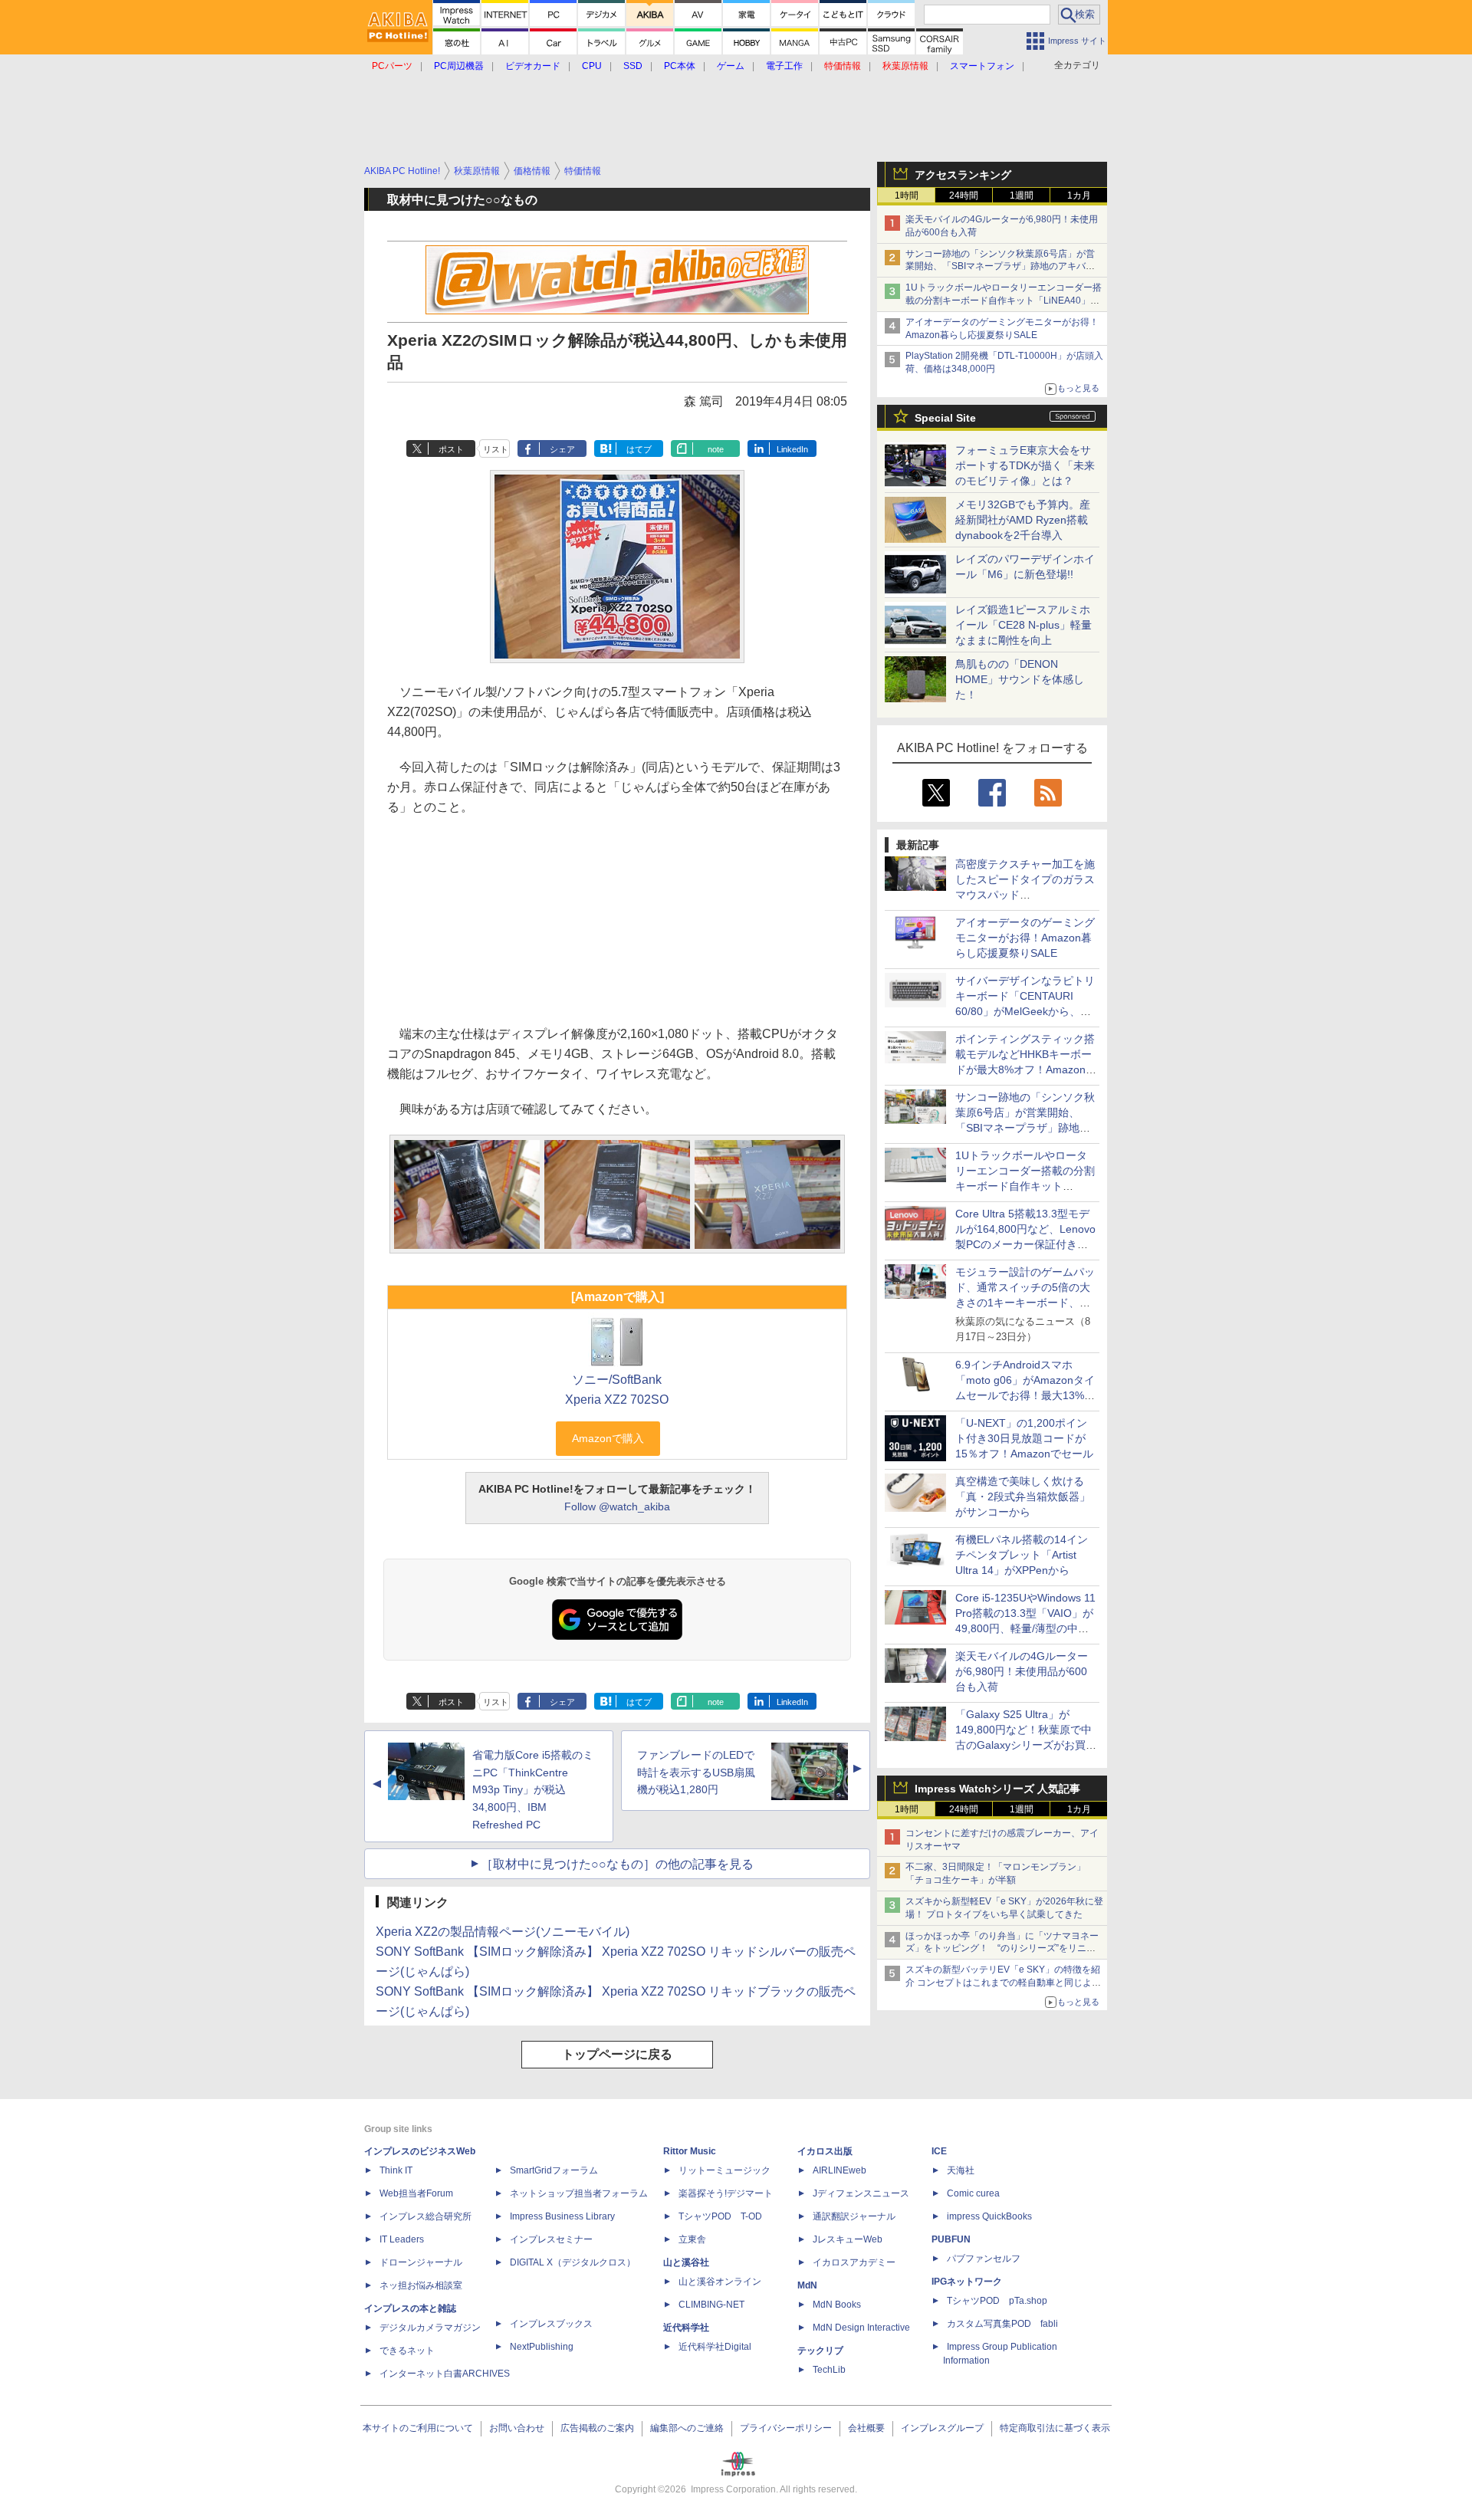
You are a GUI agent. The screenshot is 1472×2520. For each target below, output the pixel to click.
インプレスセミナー (551, 2239)
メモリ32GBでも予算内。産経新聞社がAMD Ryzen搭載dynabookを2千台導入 (1023, 520)
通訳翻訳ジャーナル (854, 2216)
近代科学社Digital (715, 2347)
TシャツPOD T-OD (720, 2216)
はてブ (639, 449)
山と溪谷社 (686, 2262)
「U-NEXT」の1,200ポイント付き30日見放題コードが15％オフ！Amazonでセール (1024, 1438)
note (716, 449)
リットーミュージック (724, 2170)
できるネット (407, 2351)
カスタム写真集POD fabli (1002, 2324)
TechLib (829, 2370)
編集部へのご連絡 (687, 2428)
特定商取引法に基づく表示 (1055, 2428)
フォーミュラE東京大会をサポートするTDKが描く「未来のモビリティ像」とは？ (1025, 465)
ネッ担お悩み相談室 (421, 2285)
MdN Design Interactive (861, 2328)
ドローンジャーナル (421, 2262)
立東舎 (692, 2239)
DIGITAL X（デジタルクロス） (573, 2262)
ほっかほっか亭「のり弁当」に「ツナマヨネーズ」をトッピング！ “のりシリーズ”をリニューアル (1002, 1949)
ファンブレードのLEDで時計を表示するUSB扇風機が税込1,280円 (696, 1773)
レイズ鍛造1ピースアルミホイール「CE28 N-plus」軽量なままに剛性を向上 (1024, 625)
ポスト (451, 449)
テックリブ (820, 2351)
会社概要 (866, 2428)
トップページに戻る (617, 2054)
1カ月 (1079, 195)
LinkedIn (792, 449)
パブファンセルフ (984, 2259)
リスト (496, 449)
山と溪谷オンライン (720, 2282)
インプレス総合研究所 (426, 2216)
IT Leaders (402, 2239)
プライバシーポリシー (786, 2428)
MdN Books (837, 2305)
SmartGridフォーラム (554, 2170)
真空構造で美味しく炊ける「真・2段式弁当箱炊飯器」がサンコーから (1023, 1497)
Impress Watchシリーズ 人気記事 (997, 1789)
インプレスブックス (551, 2324)
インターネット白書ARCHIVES (445, 2374)
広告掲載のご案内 (597, 2428)
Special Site (945, 418)
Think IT (396, 2170)
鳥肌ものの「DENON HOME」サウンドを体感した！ (1020, 679)
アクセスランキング (963, 175)
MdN (807, 2285)
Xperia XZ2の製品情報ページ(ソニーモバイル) (503, 1932)
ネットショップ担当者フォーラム (579, 2193)
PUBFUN (951, 2239)
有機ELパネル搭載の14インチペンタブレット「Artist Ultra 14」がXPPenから (1022, 1555)
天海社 (961, 2170)
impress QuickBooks (989, 2216)
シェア (562, 449)
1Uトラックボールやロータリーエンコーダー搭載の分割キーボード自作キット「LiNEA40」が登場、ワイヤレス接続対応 (1004, 301)
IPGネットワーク (967, 2282)
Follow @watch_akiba (617, 1506)
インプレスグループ (942, 2428)
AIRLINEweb (839, 2170)
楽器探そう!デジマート (726, 2193)
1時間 (907, 195)
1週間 (1022, 195)
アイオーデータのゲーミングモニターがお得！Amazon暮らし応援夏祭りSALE (1025, 938)
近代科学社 (686, 2328)
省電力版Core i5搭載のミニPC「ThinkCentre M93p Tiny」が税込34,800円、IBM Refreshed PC (533, 1790)
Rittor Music (690, 2151)
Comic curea (973, 2193)
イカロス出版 (825, 2151)
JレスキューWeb (848, 2239)
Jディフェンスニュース (861, 2193)
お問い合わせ (517, 2428)
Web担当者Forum (416, 2193)
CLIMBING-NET (711, 2305)
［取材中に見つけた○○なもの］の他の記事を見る (617, 1864)
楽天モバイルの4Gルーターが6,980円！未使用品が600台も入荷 (1022, 1671)
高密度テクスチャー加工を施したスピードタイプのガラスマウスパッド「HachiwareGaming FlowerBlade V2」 (1025, 895)
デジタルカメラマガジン (430, 2328)
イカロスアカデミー (854, 2262)
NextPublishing (542, 2347)
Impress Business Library (562, 2216)
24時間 (964, 195)
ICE (939, 2151)
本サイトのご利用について (418, 2428)
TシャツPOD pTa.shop (997, 2301)
